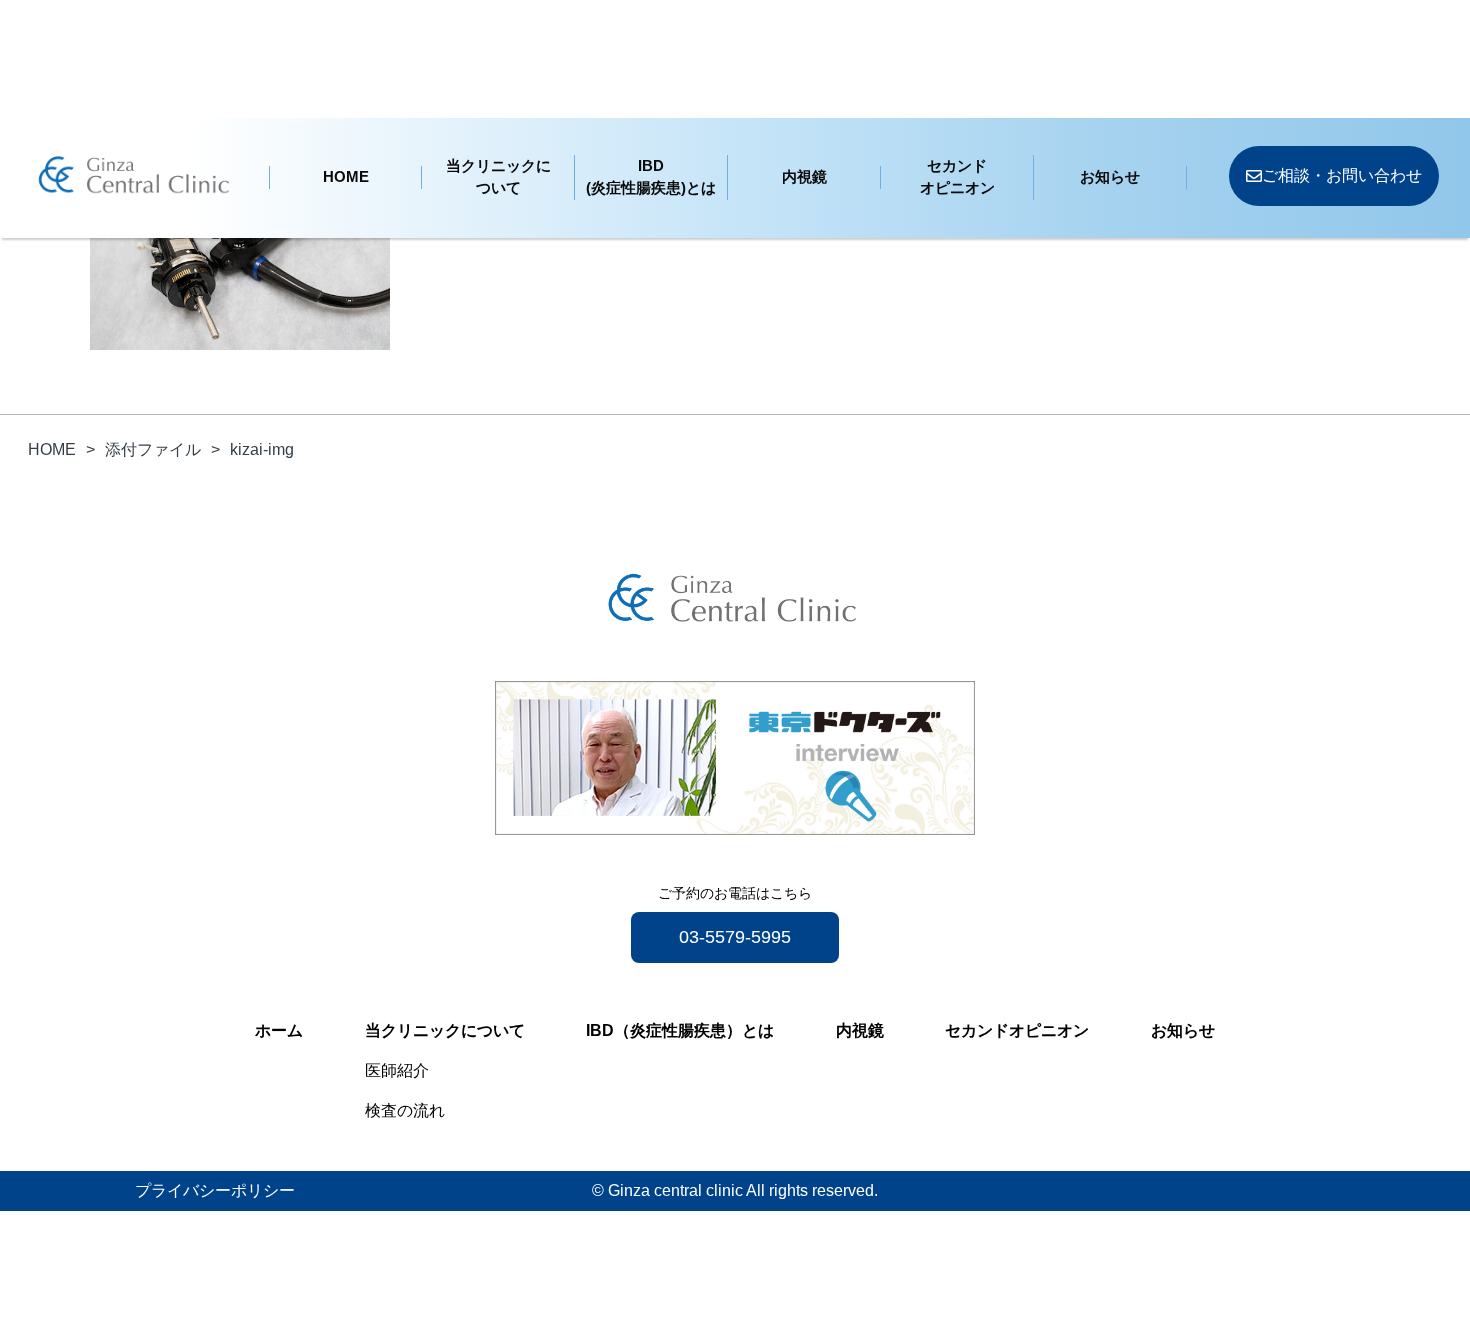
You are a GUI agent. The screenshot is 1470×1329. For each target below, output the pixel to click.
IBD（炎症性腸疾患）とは (680, 1030)
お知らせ (1110, 176)
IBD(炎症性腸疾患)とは (651, 177)
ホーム (279, 1030)
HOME (346, 176)
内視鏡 (804, 176)
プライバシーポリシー (215, 1190)
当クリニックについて (498, 177)
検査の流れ (405, 1110)
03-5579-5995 (735, 937)
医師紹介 (397, 1070)
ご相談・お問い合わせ (1342, 175)
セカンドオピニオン (957, 177)
